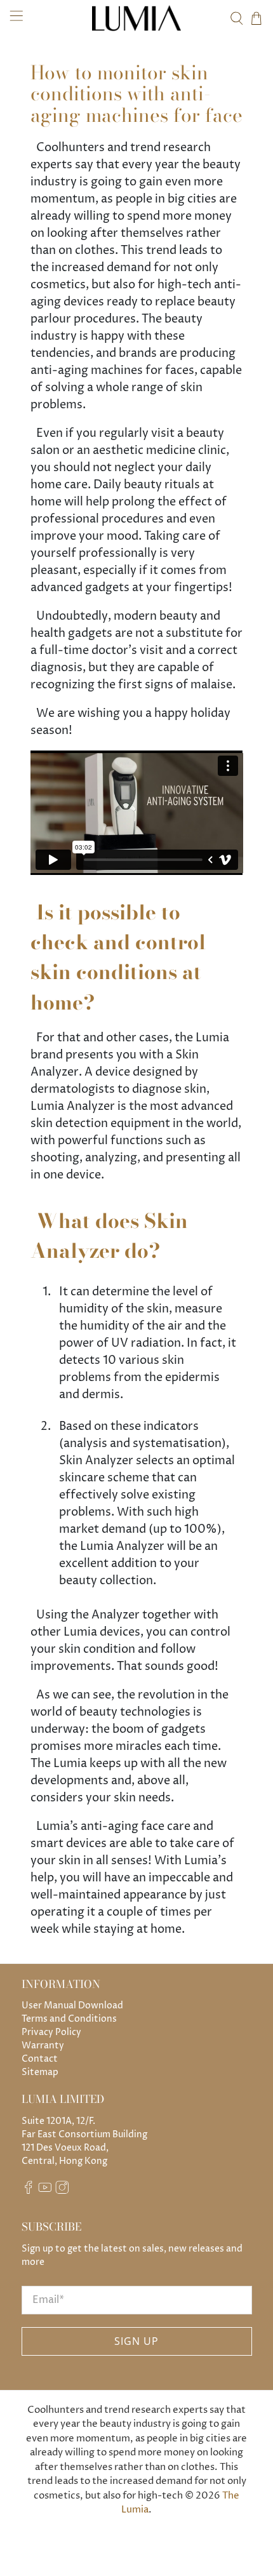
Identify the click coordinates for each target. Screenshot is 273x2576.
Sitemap (40, 2072)
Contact (40, 2059)
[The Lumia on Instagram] (62, 2191)
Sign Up (136, 2341)
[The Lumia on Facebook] (29, 2191)
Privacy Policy (51, 2032)
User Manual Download (72, 2005)
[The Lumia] (137, 18)
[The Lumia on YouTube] (45, 2191)
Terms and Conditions (69, 2019)
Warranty (43, 2045)
